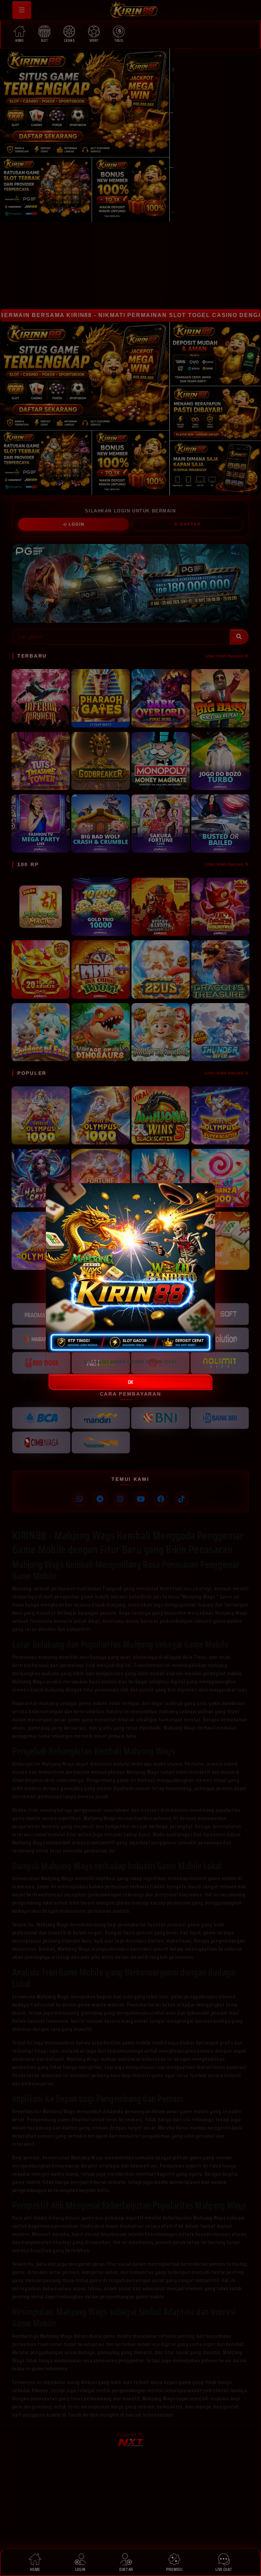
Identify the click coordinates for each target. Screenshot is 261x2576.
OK (130, 1382)
